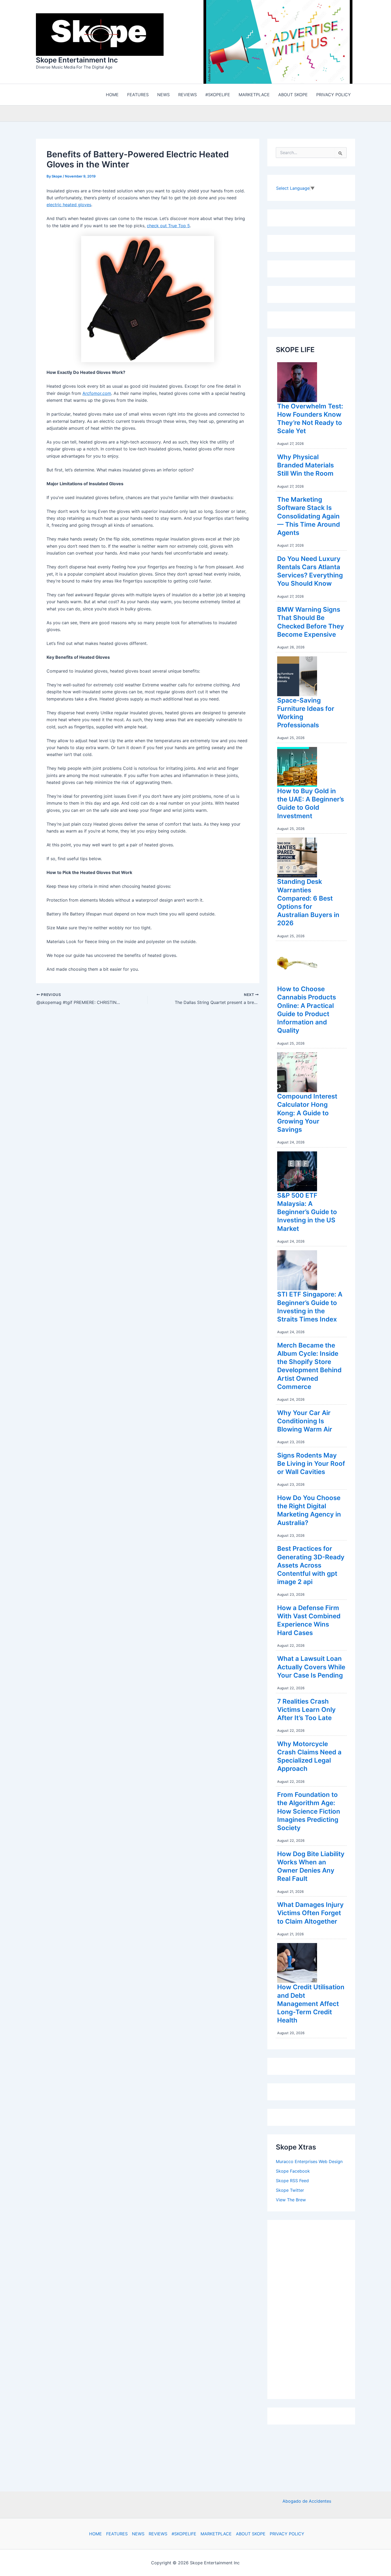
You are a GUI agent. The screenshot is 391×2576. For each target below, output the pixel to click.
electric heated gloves (69, 206)
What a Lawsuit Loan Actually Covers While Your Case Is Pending (311, 1668)
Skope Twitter (290, 2191)
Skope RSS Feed (292, 2182)
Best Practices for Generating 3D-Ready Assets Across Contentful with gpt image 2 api (311, 1566)
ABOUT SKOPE (251, 2534)
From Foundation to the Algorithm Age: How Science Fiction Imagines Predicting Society (309, 1813)
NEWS (138, 2534)
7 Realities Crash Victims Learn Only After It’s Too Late (306, 1711)
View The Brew (291, 2201)
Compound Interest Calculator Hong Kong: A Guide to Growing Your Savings (307, 1114)
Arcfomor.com (97, 395)
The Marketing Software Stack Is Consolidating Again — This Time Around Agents (309, 517)
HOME (95, 2534)
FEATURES (117, 2534)
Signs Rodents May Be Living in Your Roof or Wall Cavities (311, 1465)
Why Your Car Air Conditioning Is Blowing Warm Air (305, 1422)
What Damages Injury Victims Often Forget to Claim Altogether (310, 1914)
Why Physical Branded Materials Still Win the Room (305, 466)
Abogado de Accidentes (307, 2501)
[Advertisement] (316, 2309)
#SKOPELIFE (184, 2534)
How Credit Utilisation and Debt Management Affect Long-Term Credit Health (311, 2005)
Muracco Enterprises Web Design (309, 2163)
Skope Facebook (293, 2172)
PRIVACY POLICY (287, 2534)
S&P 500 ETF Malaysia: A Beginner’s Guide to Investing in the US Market (307, 1213)
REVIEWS (158, 2534)
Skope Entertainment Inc (77, 61)
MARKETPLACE (216, 2534)
